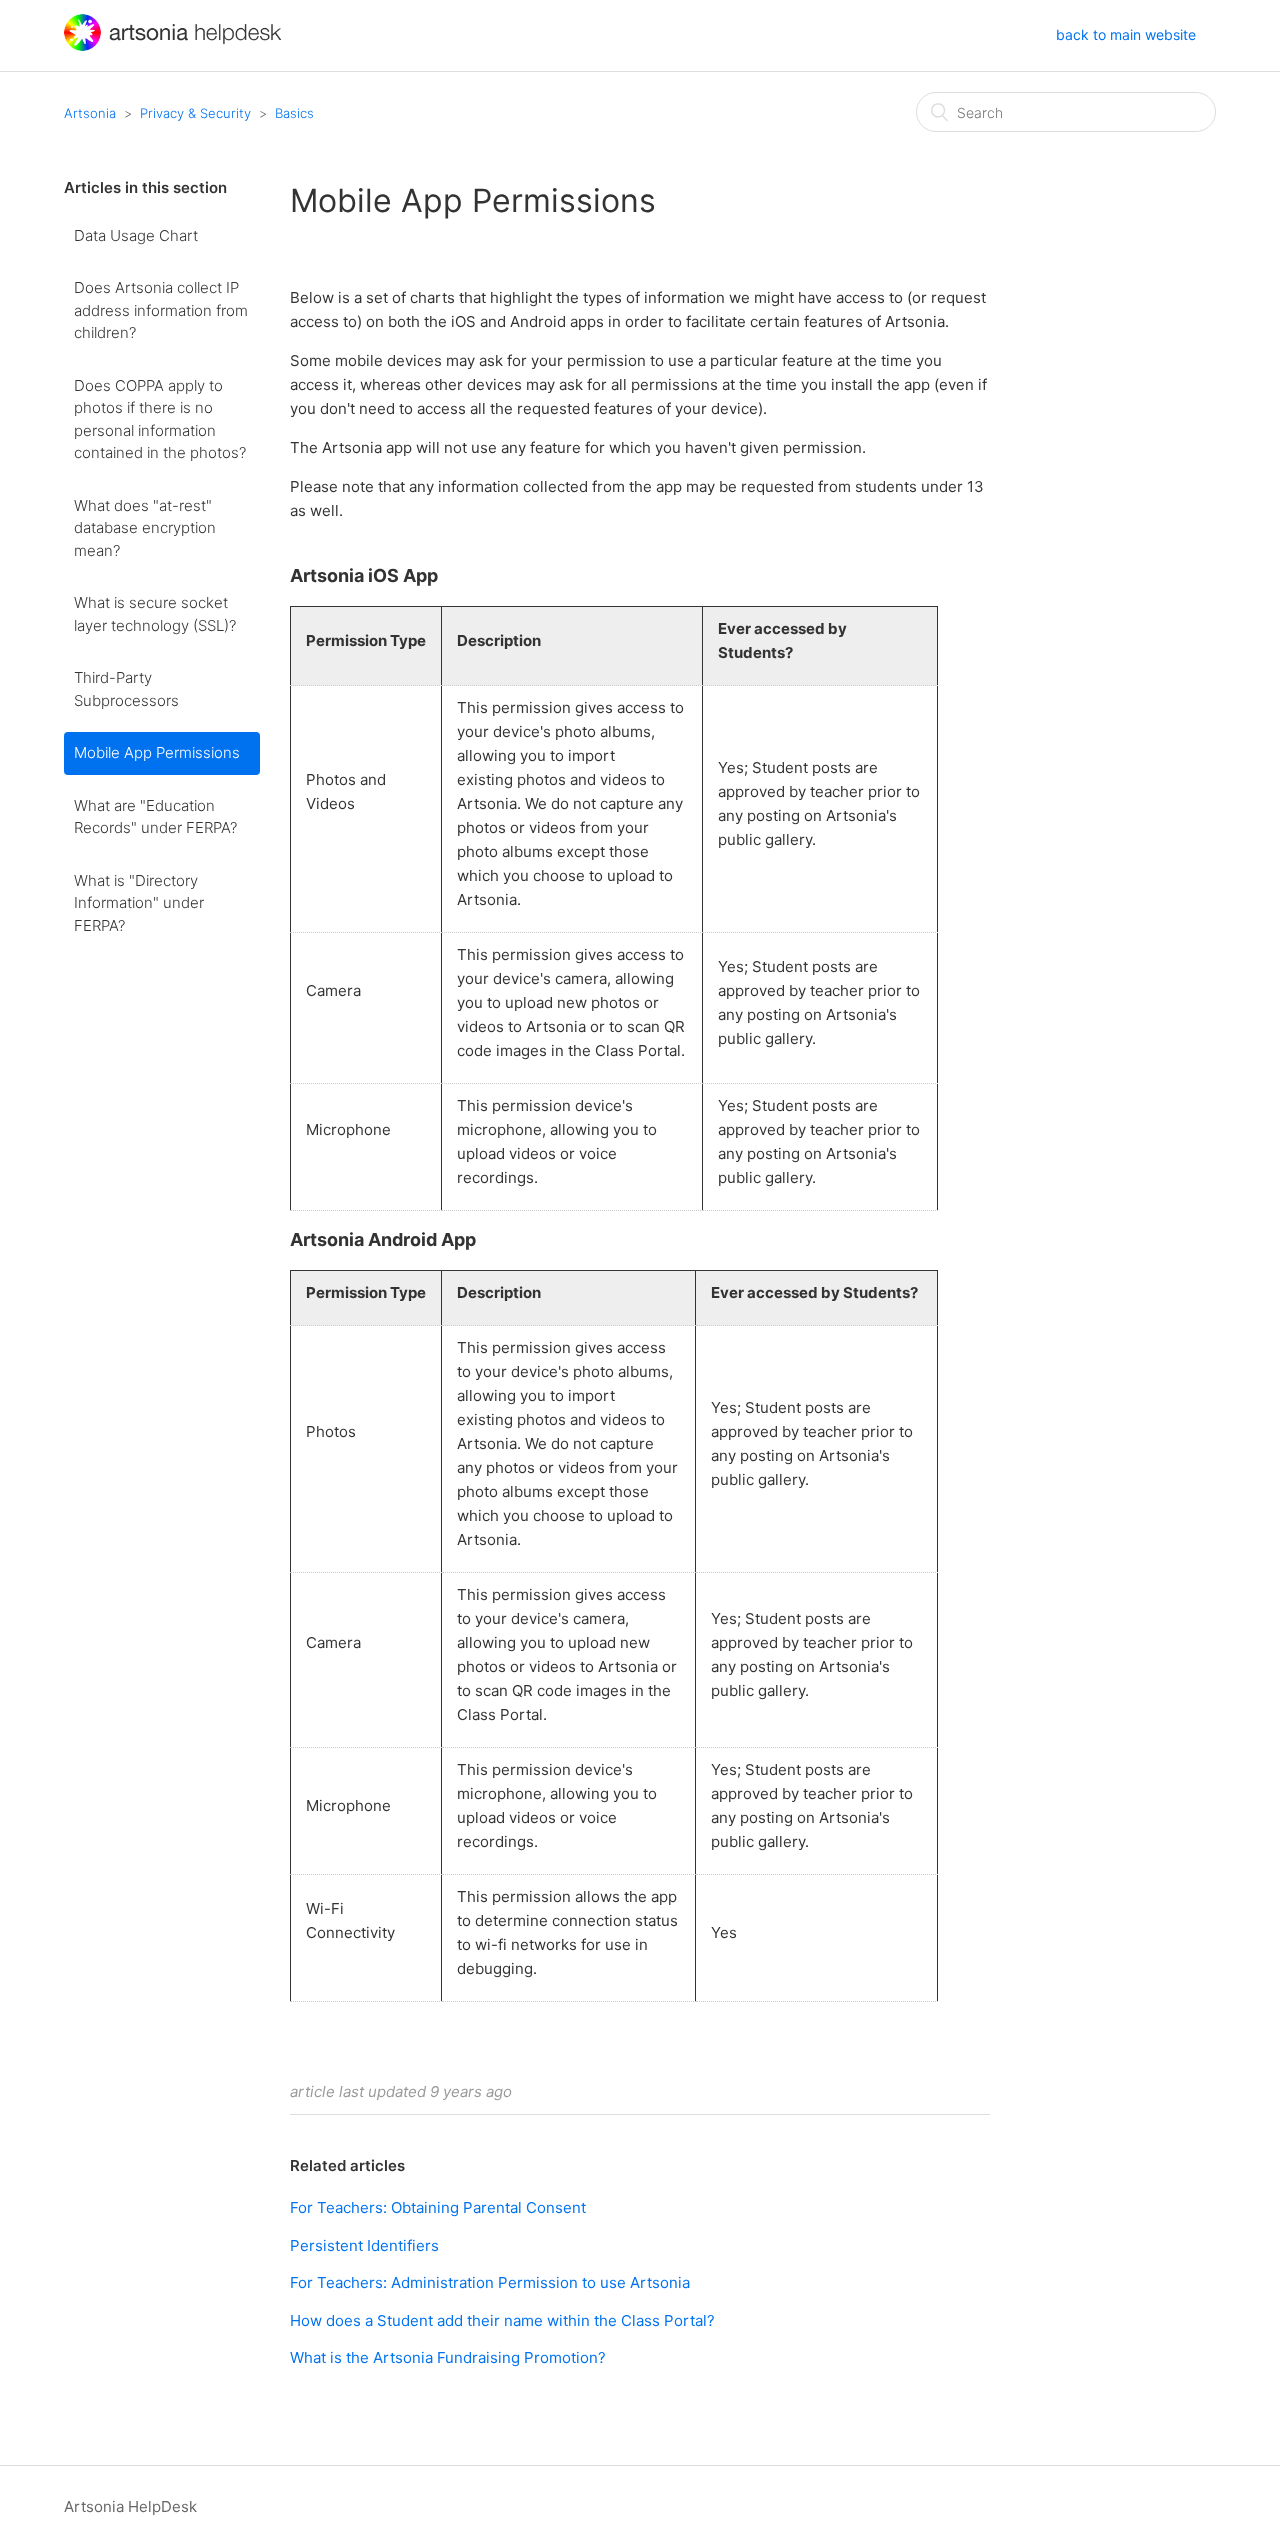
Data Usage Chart (136, 235)
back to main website (1126, 34)
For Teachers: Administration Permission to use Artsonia (490, 2282)
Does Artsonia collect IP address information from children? (161, 310)
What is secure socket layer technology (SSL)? (155, 614)
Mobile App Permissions (157, 752)
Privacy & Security (195, 113)
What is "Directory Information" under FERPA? (139, 903)
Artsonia (90, 113)
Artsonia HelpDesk (130, 2506)
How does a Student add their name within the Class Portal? (502, 2320)
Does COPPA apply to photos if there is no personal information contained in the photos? (160, 419)
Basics (294, 113)
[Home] (175, 45)
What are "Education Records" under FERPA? (155, 817)
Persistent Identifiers (364, 2245)
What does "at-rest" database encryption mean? (145, 528)
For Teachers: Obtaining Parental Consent (438, 2207)
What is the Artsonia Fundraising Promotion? (448, 2357)
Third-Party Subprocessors (126, 689)
